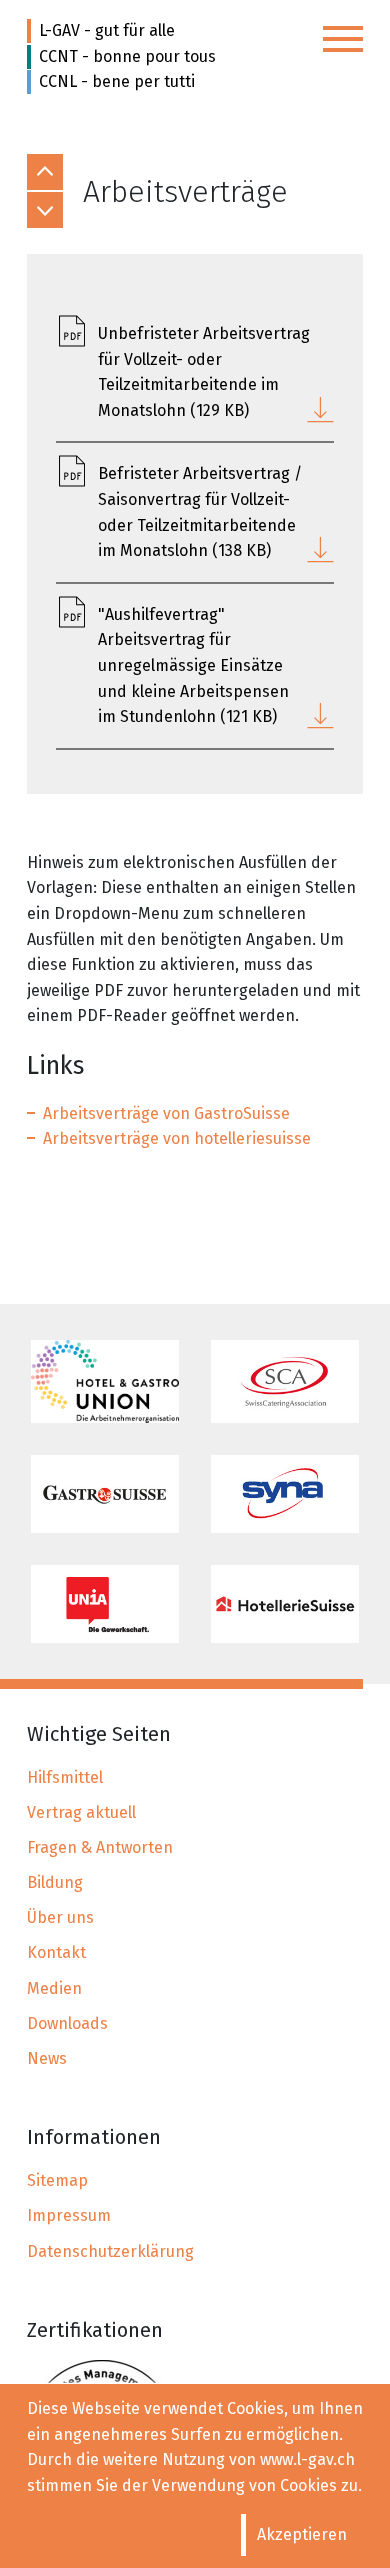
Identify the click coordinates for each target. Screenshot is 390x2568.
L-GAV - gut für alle (107, 30)
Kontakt (56, 1952)
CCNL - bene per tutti (117, 81)
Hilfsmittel (65, 1777)
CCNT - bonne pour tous (127, 56)
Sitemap (57, 2180)
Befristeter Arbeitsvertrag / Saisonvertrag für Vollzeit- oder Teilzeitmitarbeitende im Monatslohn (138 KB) (200, 512)
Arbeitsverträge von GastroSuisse (166, 1113)
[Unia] (105, 1604)
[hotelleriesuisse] (285, 1604)
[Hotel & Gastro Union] (105, 1381)
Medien (54, 1988)
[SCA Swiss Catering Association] (285, 1381)
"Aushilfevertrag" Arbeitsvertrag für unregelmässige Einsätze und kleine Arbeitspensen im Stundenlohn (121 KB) (193, 665)
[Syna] (285, 1494)
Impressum (69, 2215)
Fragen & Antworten (100, 1847)
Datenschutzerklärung (110, 2251)
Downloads (67, 2023)
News (47, 2058)
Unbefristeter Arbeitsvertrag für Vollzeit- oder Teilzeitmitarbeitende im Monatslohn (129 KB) (204, 372)
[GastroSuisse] (105, 1494)
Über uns (60, 1917)
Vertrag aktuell (81, 1812)
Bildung (55, 1882)
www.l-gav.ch (307, 2459)
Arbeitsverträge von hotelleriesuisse (177, 1138)
